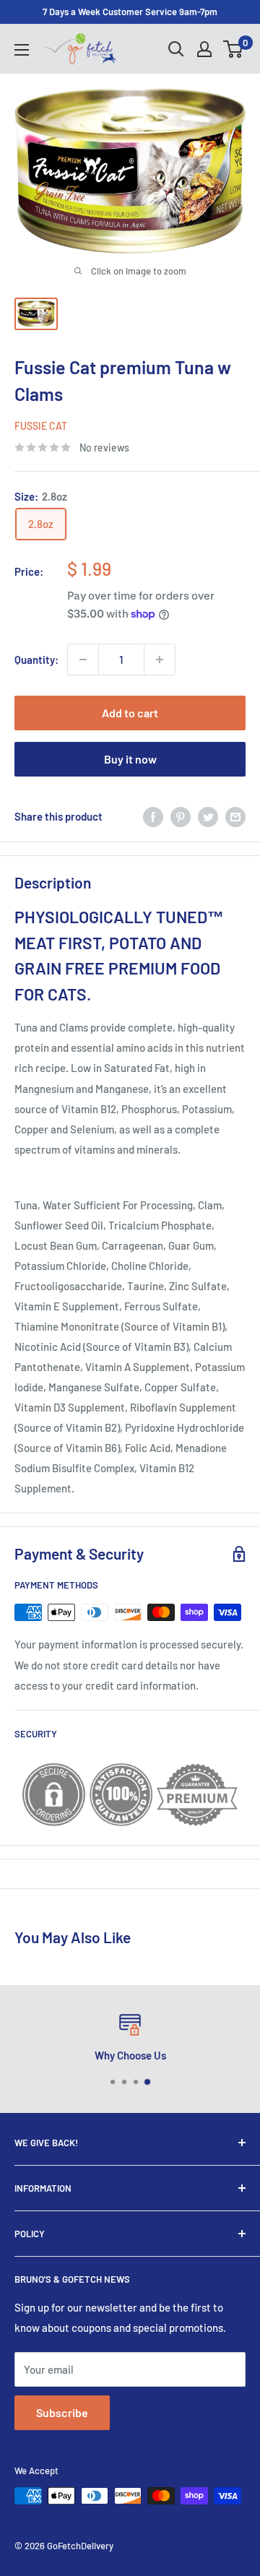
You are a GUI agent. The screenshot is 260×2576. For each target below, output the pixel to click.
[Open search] (176, 49)
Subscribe (62, 2412)
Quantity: (36, 660)
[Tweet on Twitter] (208, 816)
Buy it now (130, 759)
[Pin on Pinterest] (181, 816)
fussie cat (41, 426)
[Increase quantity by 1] (160, 660)
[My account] (204, 49)
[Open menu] (22, 50)
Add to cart (130, 713)
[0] (234, 49)
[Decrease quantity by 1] (83, 660)
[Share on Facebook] (153, 816)
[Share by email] (235, 816)
